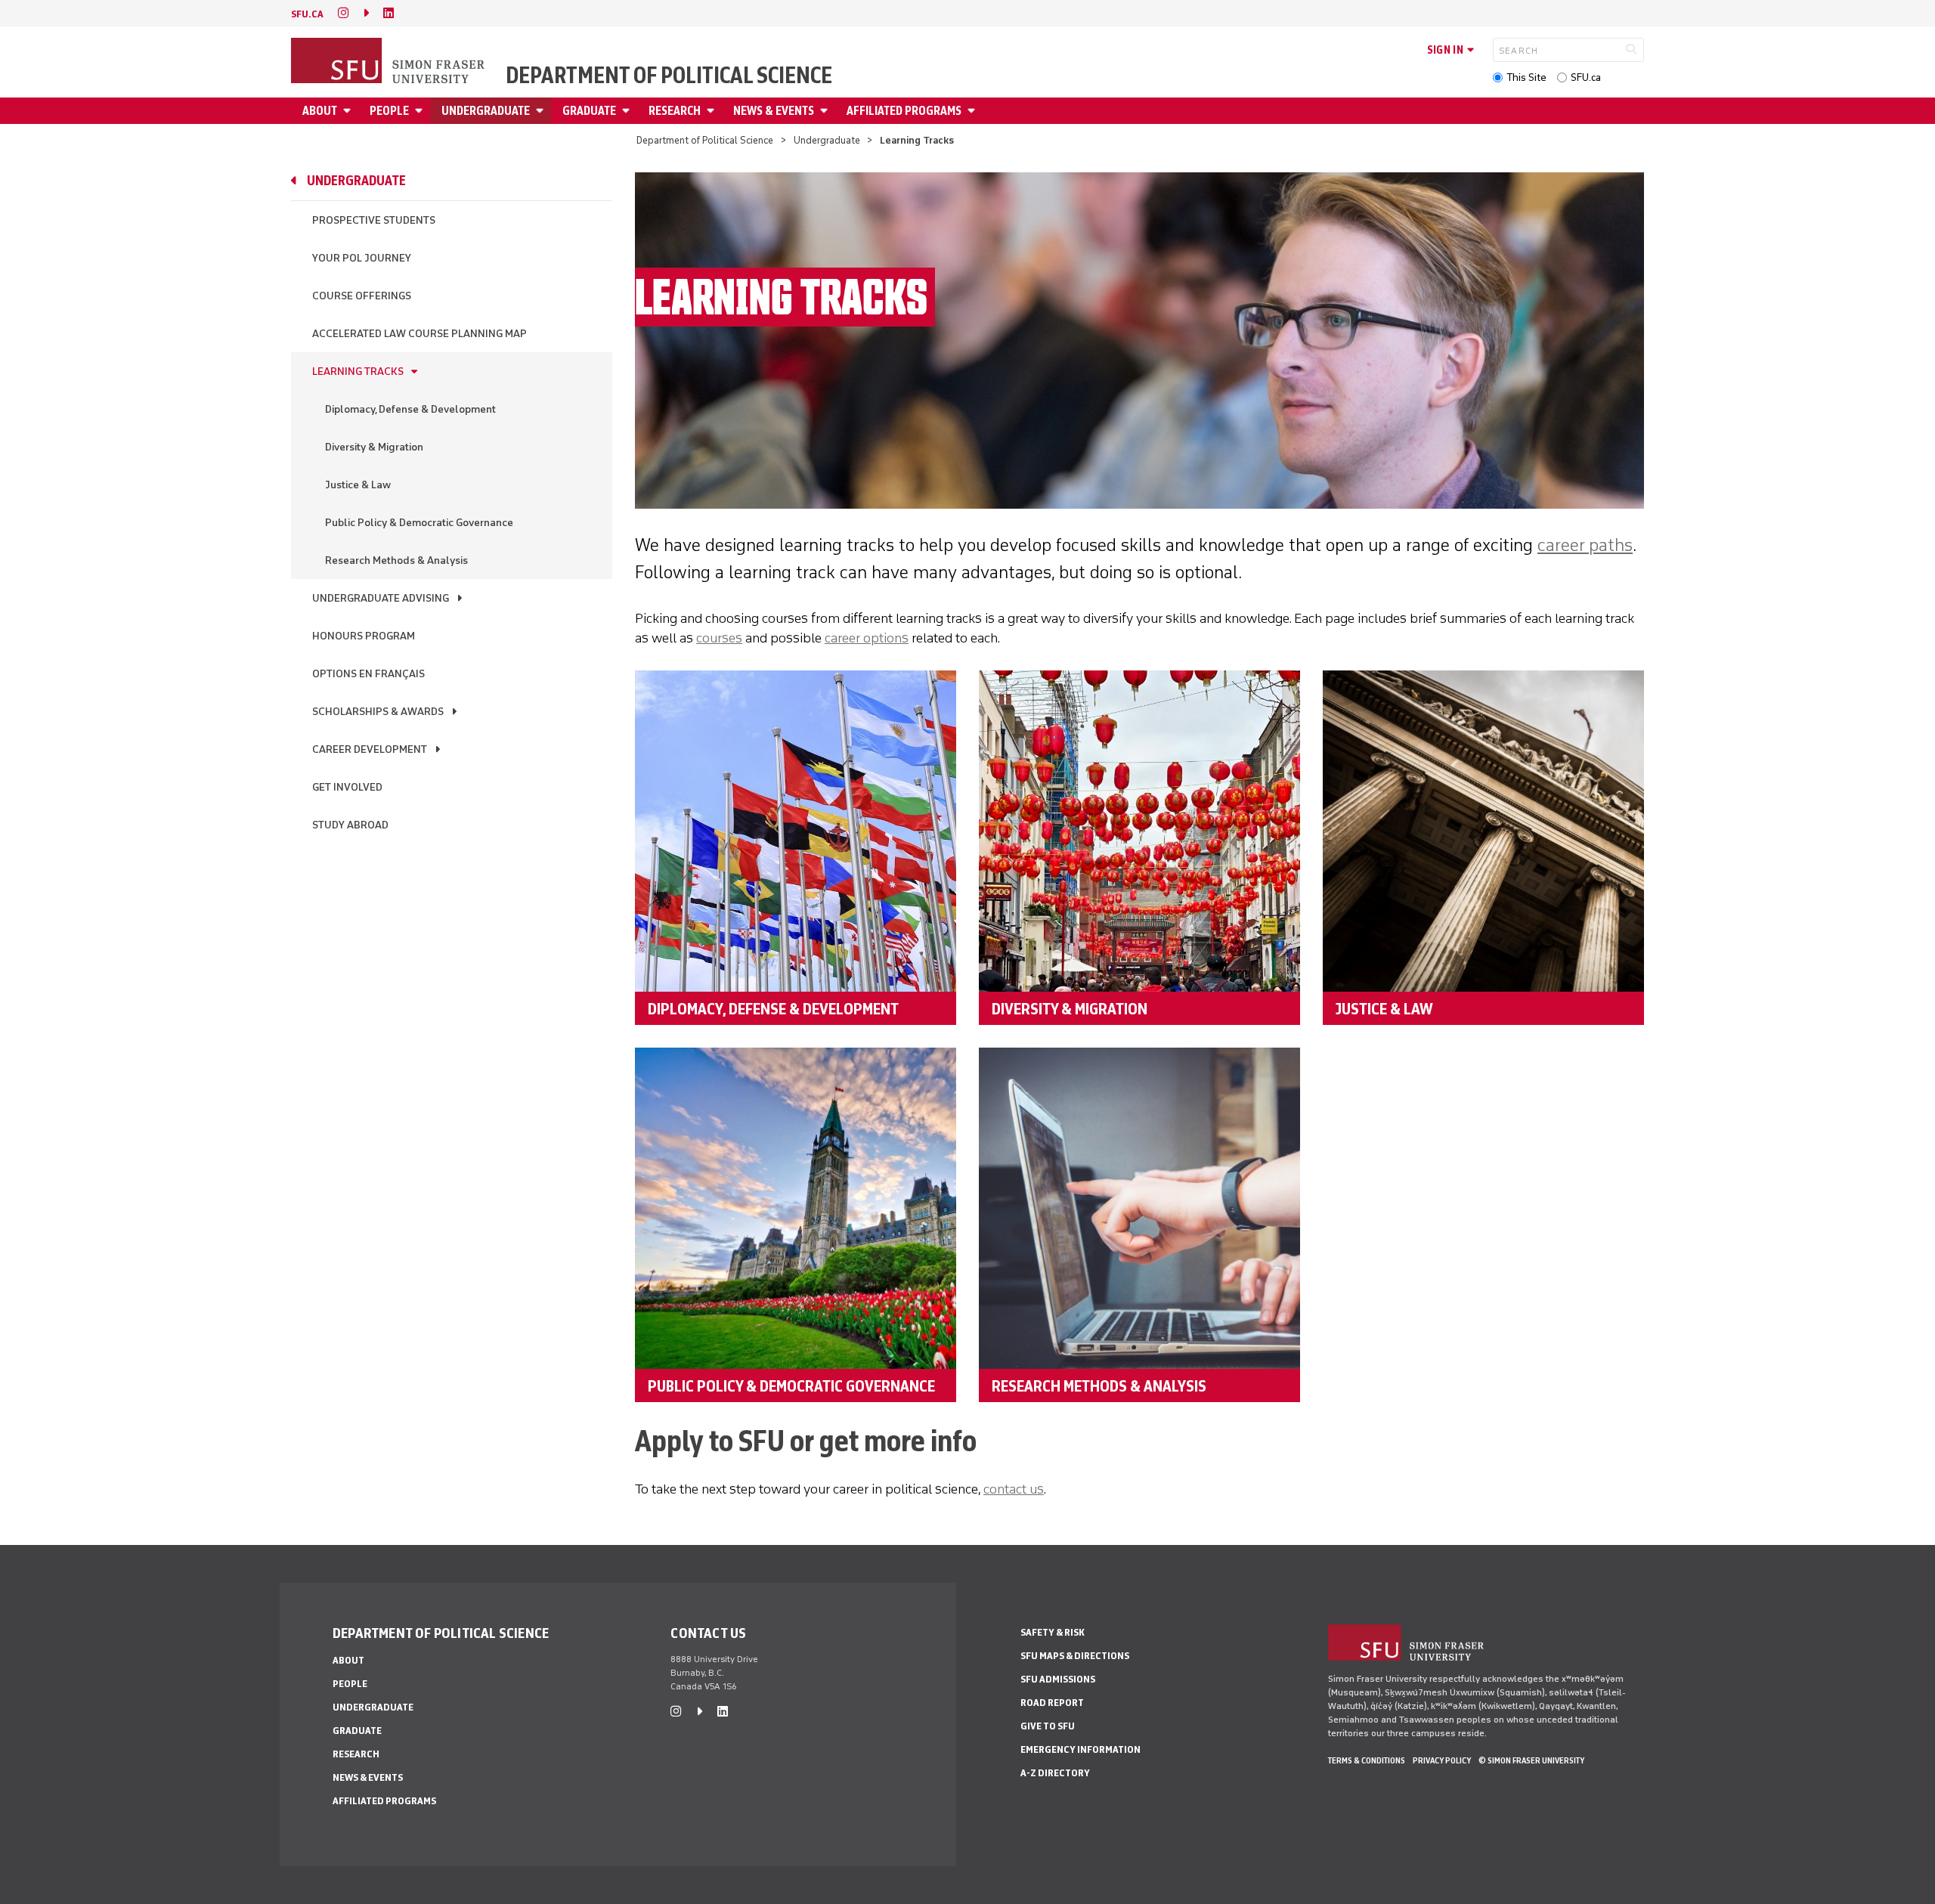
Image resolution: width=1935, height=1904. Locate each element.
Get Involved (347, 787)
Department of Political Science (669, 76)
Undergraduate (486, 111)
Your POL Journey (362, 258)
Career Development (370, 749)
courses (719, 638)
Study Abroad (350, 825)
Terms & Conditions (1367, 1760)
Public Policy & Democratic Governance (419, 523)
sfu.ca (307, 14)
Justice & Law (358, 485)
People (389, 111)
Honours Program (364, 636)
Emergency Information (1081, 1749)
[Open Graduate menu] (628, 111)
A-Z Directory (1055, 1773)
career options (867, 638)
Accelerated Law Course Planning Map (420, 334)
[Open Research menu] (713, 111)
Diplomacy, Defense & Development (410, 409)
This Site (1526, 77)
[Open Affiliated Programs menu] (974, 111)
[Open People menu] (421, 111)
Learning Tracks (358, 372)
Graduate (589, 111)
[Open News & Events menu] (826, 111)
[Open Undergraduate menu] (542, 111)
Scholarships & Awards (378, 712)
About (320, 111)
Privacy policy (1442, 1760)
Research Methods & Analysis (396, 560)
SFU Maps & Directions (1075, 1656)
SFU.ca (1586, 77)
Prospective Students (374, 220)
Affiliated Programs (904, 111)
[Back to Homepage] (389, 62)
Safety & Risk (1053, 1632)
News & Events (774, 111)
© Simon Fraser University (1531, 1760)
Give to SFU (1048, 1726)
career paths (1585, 545)
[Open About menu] (349, 111)
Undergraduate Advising (381, 598)
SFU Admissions (1058, 1679)
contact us (1014, 1489)
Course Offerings (362, 296)
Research (675, 111)
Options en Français (368, 674)
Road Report (1052, 1703)
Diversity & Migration (374, 447)
